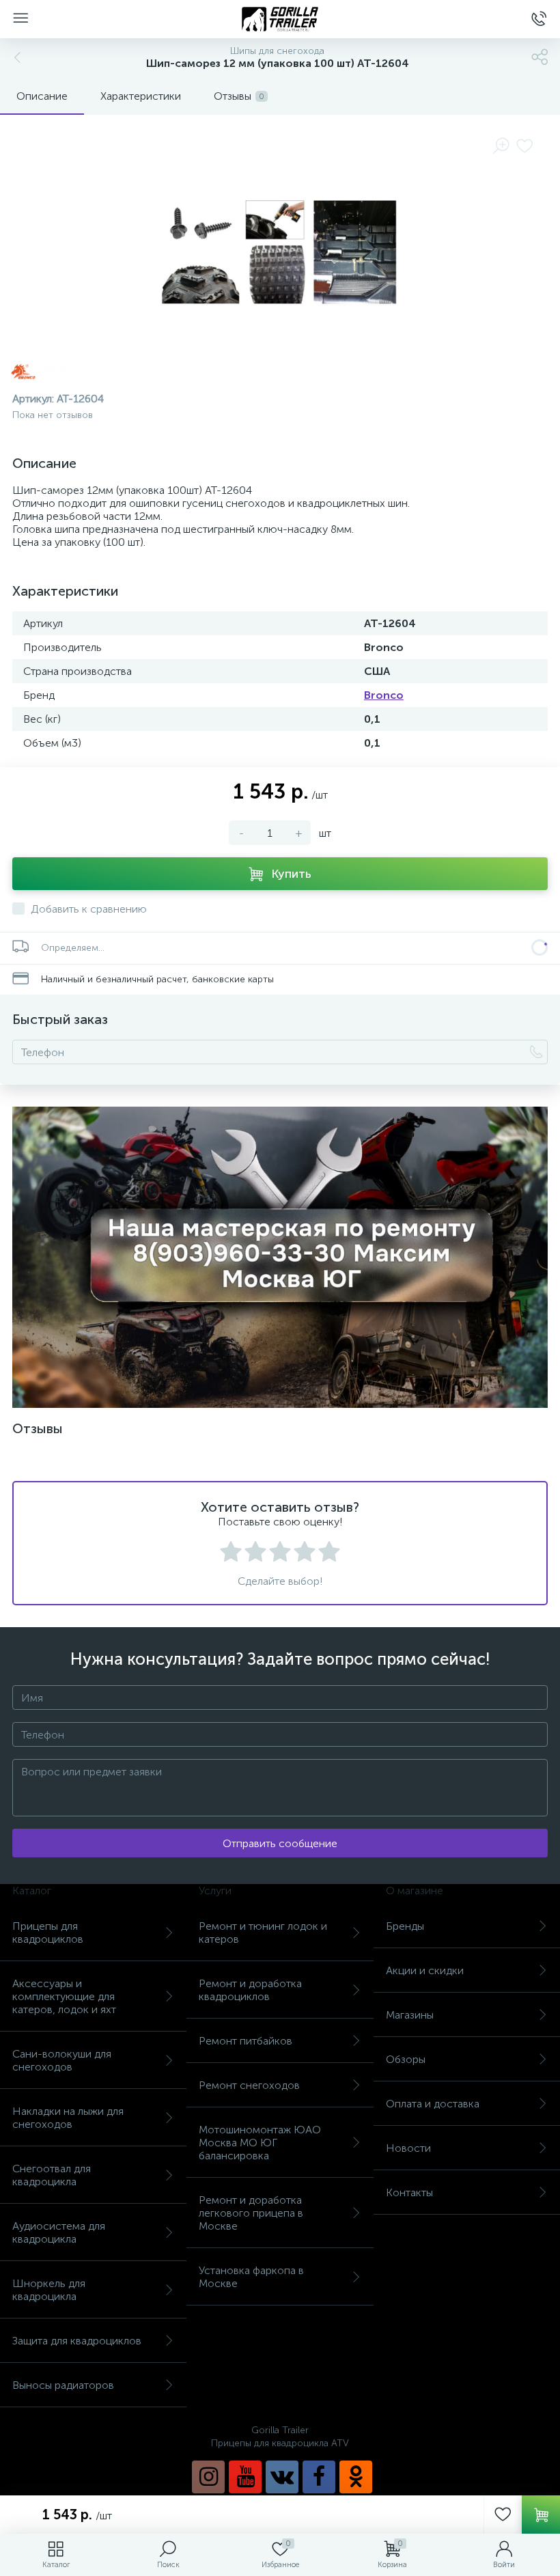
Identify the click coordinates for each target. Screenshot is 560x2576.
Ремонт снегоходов (249, 2085)
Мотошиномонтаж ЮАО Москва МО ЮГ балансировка (260, 2143)
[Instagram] (208, 2477)
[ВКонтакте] (282, 2477)
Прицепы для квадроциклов (48, 1933)
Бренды (405, 1926)
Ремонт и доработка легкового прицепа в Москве (251, 2213)
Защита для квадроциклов (77, 2341)
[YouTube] (245, 2477)
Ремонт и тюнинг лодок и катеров (263, 1933)
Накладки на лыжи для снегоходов (68, 2118)
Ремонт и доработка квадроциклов (250, 1990)
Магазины (410, 2015)
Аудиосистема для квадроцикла (59, 2232)
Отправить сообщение (280, 1843)
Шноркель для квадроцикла (49, 2290)
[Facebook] (319, 2477)
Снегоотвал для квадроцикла (52, 2175)
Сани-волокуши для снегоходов (62, 2060)
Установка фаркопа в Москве (251, 2277)
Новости (408, 2148)
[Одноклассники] (356, 2477)
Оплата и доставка (433, 2104)
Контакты (409, 2192)
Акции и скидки (425, 1970)
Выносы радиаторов (63, 2385)
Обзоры (406, 2059)
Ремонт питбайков (246, 2041)
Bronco (384, 695)
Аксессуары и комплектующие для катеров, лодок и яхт (64, 1996)
